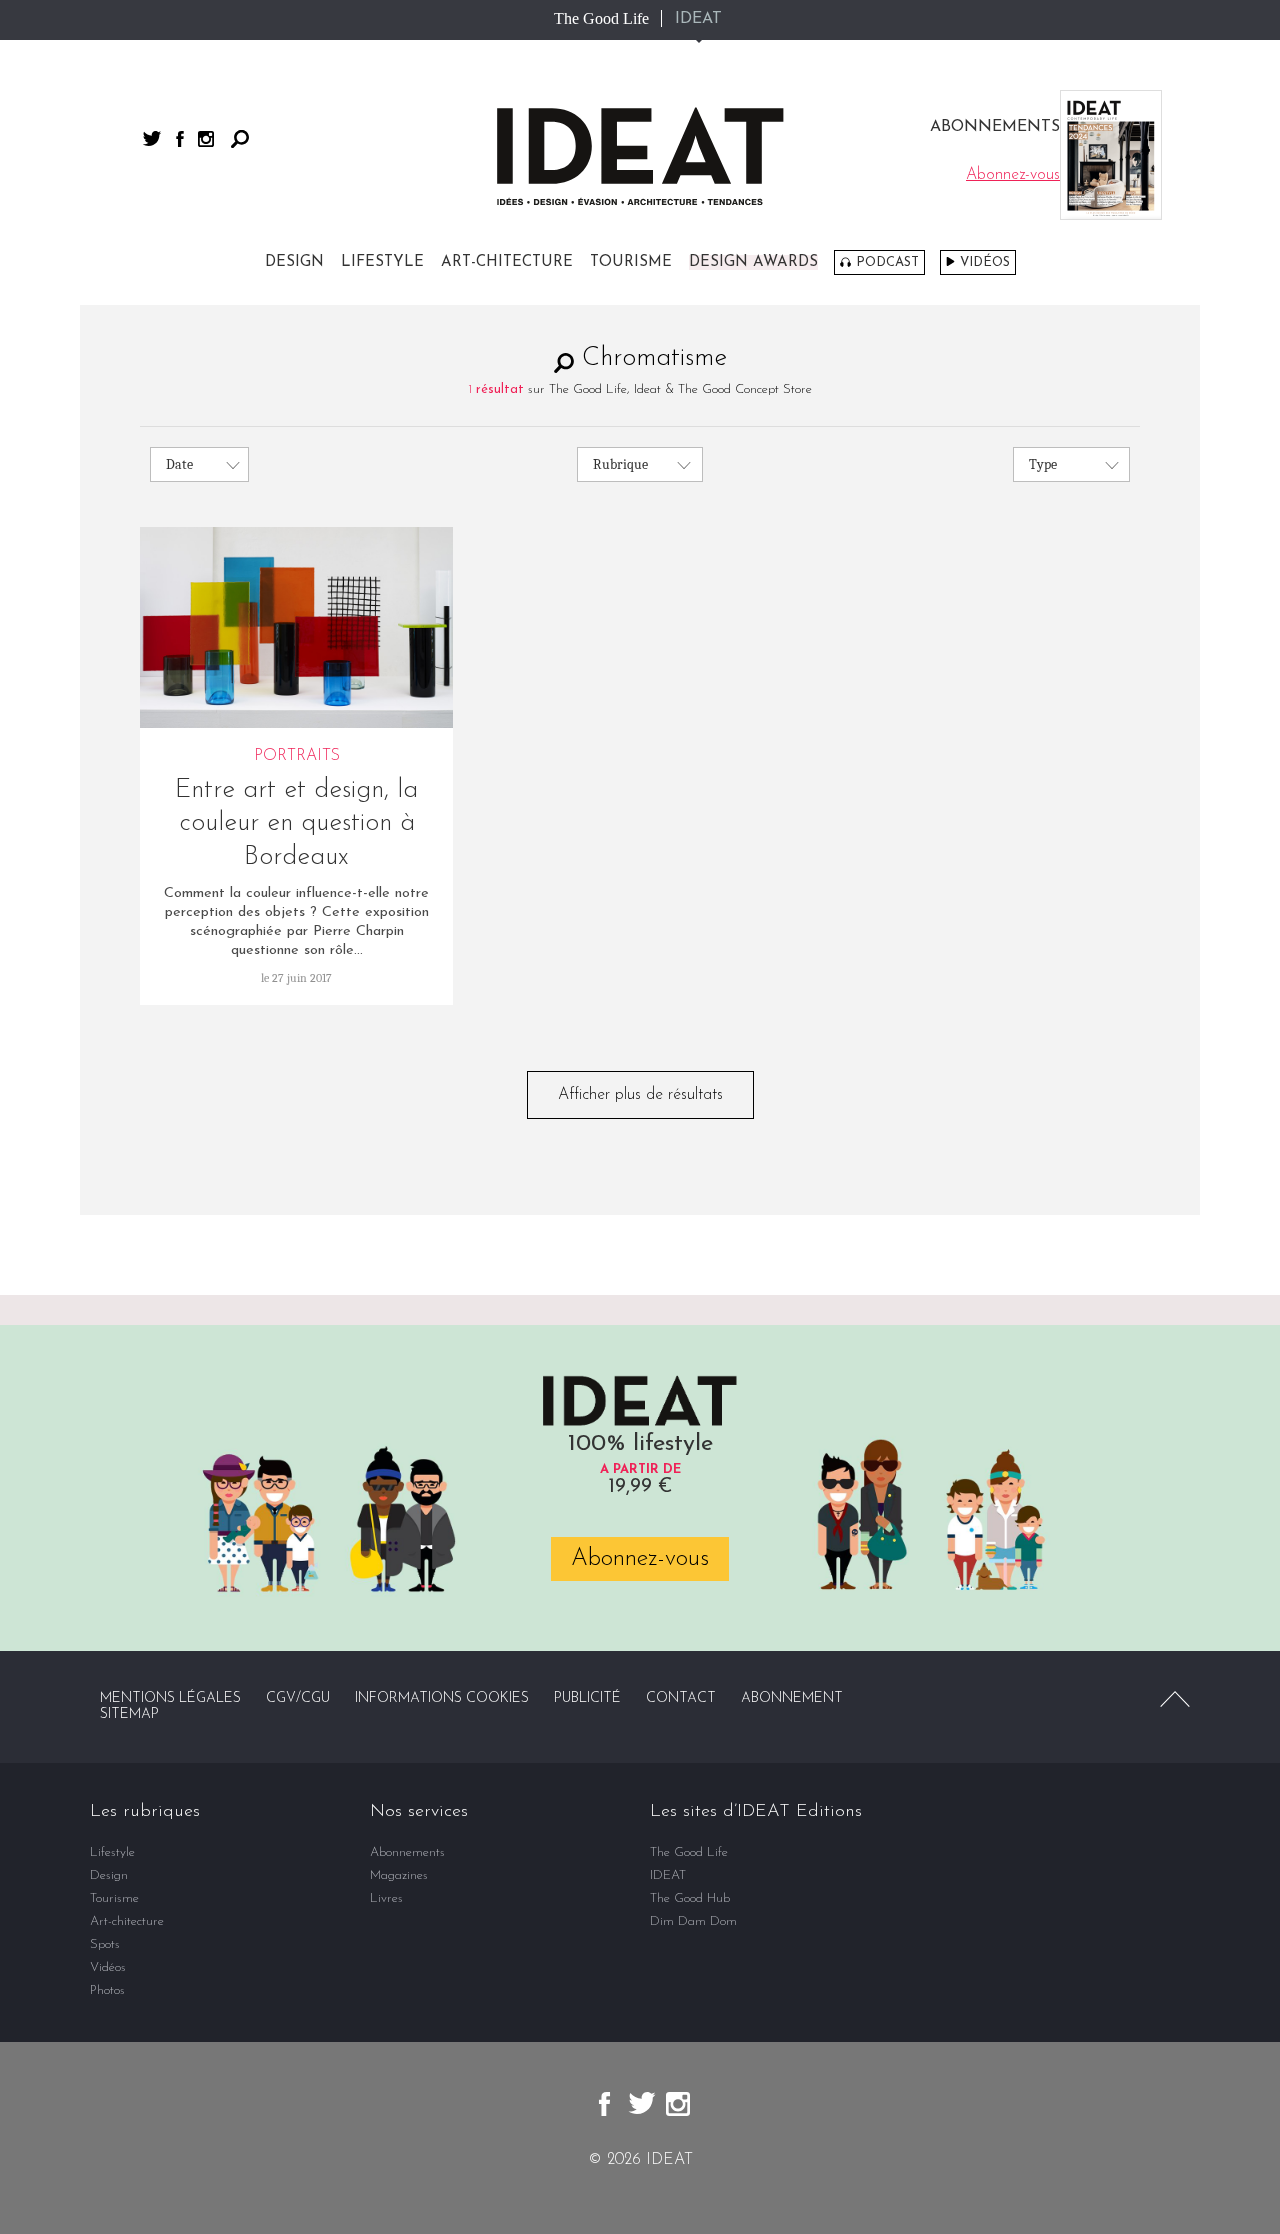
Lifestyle (382, 262)
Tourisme (631, 262)
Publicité (587, 1698)
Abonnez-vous (640, 1559)
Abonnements (407, 1852)
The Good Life (601, 18)
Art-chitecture (507, 262)
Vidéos (985, 262)
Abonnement (792, 1698)
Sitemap (129, 1714)
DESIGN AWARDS (753, 262)
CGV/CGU (298, 1698)
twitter (152, 138)
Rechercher (240, 139)
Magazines (399, 1875)
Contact (681, 1698)
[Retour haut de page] (1175, 1699)
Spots (105, 1944)
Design (294, 262)
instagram (206, 139)
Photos (107, 1990)
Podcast (887, 262)
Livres (386, 1898)
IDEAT (698, 19)
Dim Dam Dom (693, 1921)
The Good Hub (690, 1898)
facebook (180, 139)
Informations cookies (442, 1698)
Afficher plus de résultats (640, 1095)
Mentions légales (170, 1698)
